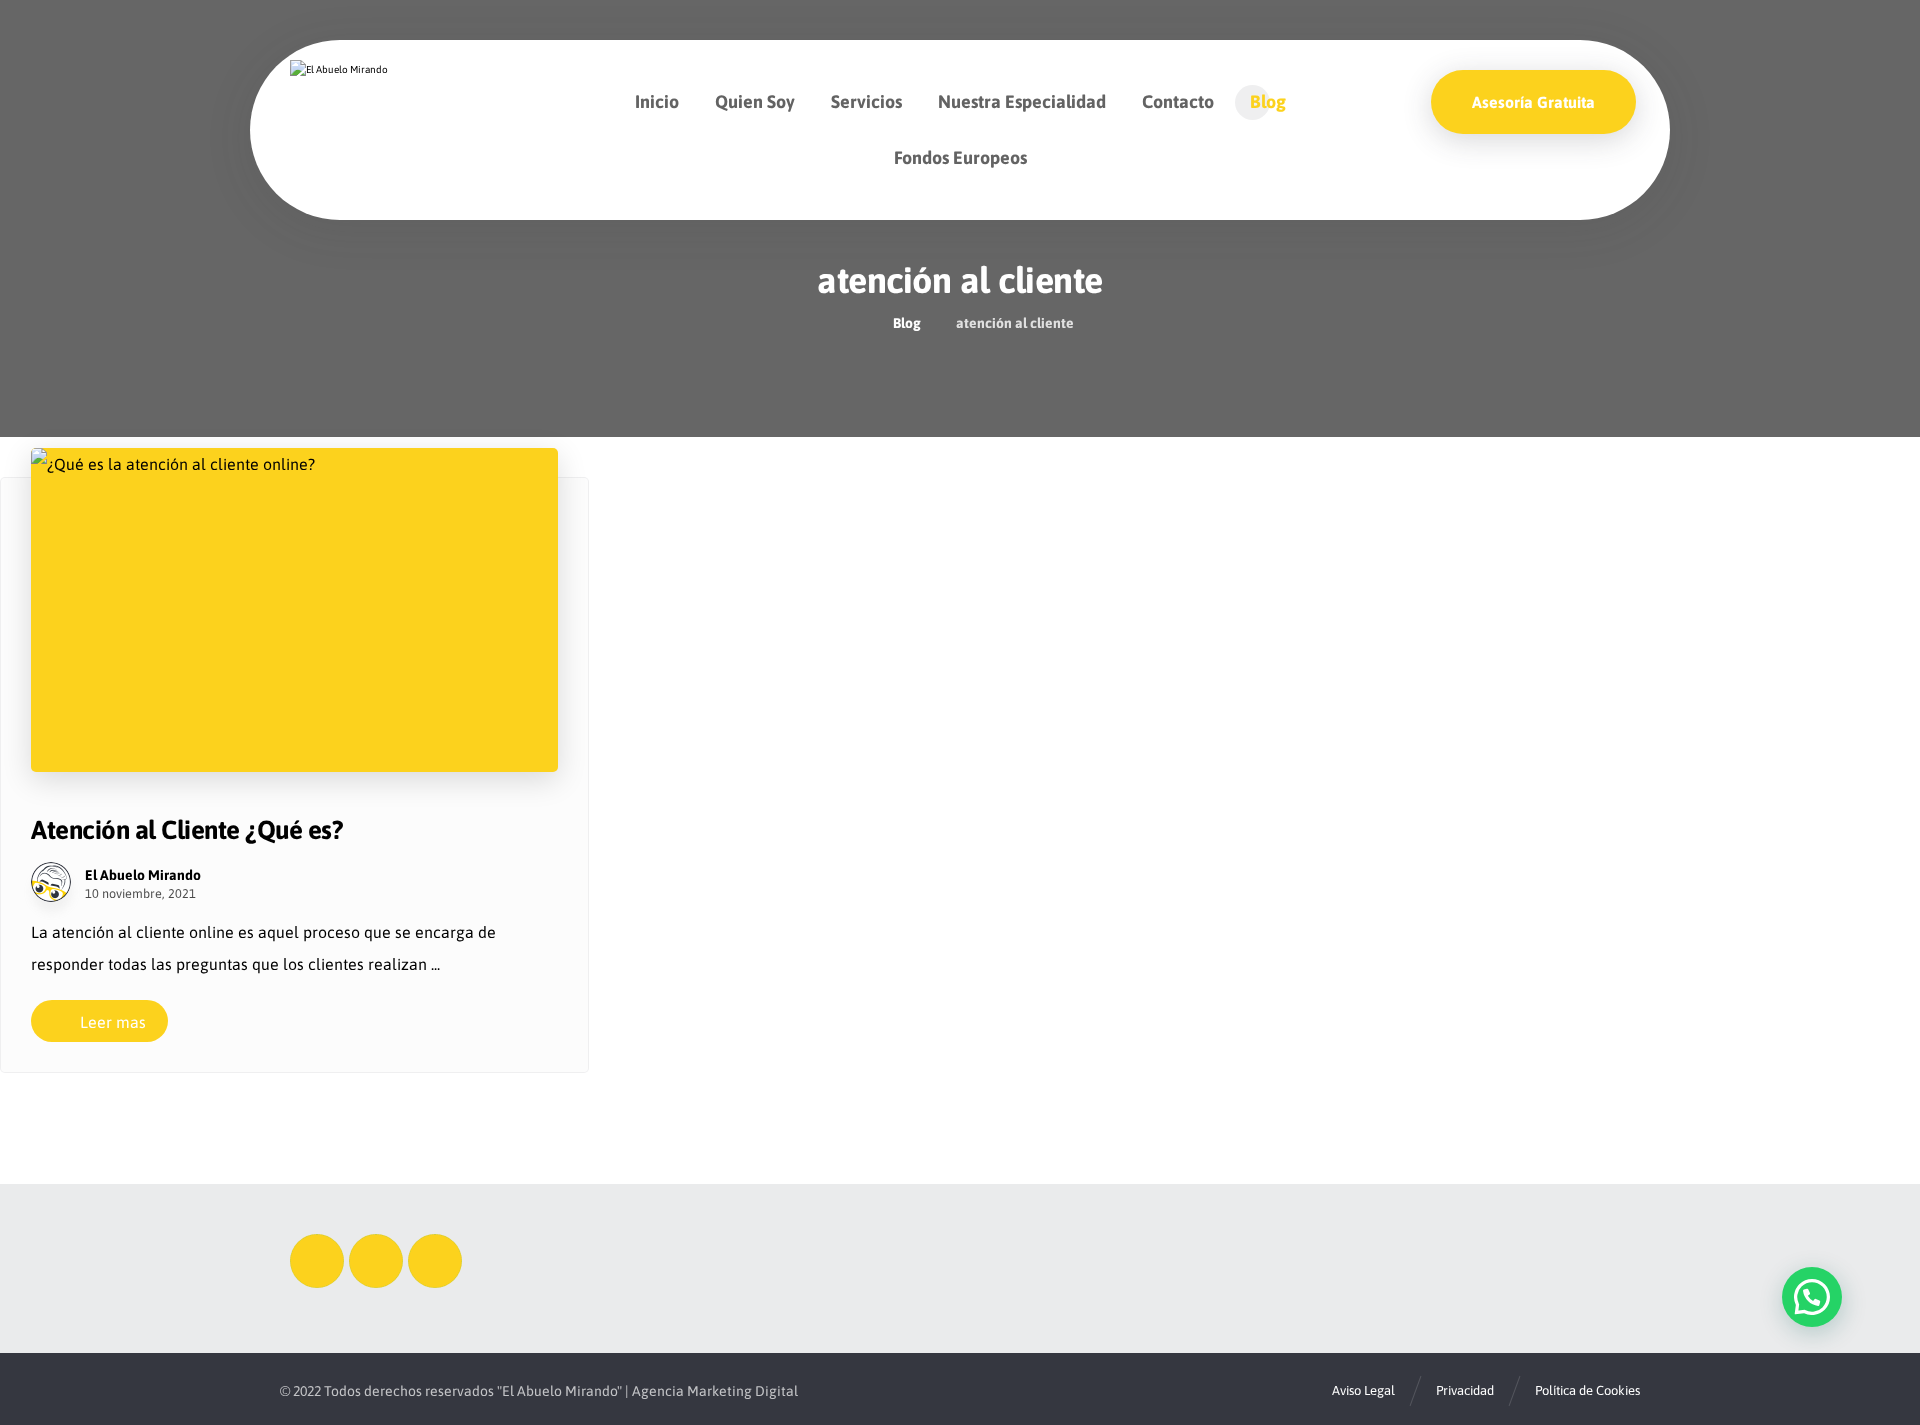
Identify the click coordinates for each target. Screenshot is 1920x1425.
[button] (1812, 1297)
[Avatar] (51, 882)
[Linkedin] (435, 1261)
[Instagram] (376, 1261)
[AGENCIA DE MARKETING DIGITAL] (352, 95)
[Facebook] (317, 1261)
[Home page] (852, 323)
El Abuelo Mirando (143, 875)
